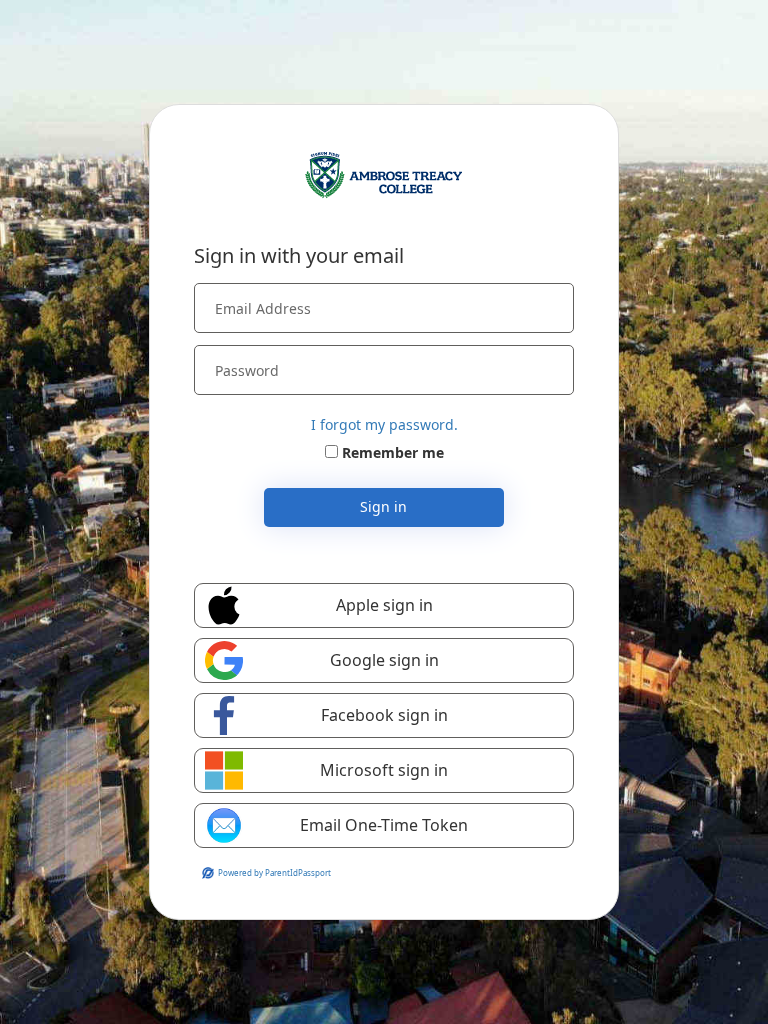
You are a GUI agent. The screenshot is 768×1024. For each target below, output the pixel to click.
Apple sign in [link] (384, 605)
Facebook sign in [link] (384, 715)
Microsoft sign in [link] (384, 770)
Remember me (393, 452)
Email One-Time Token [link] (384, 825)
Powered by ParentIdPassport (274, 872)
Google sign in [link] (384, 660)
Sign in (383, 506)
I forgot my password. (384, 424)
